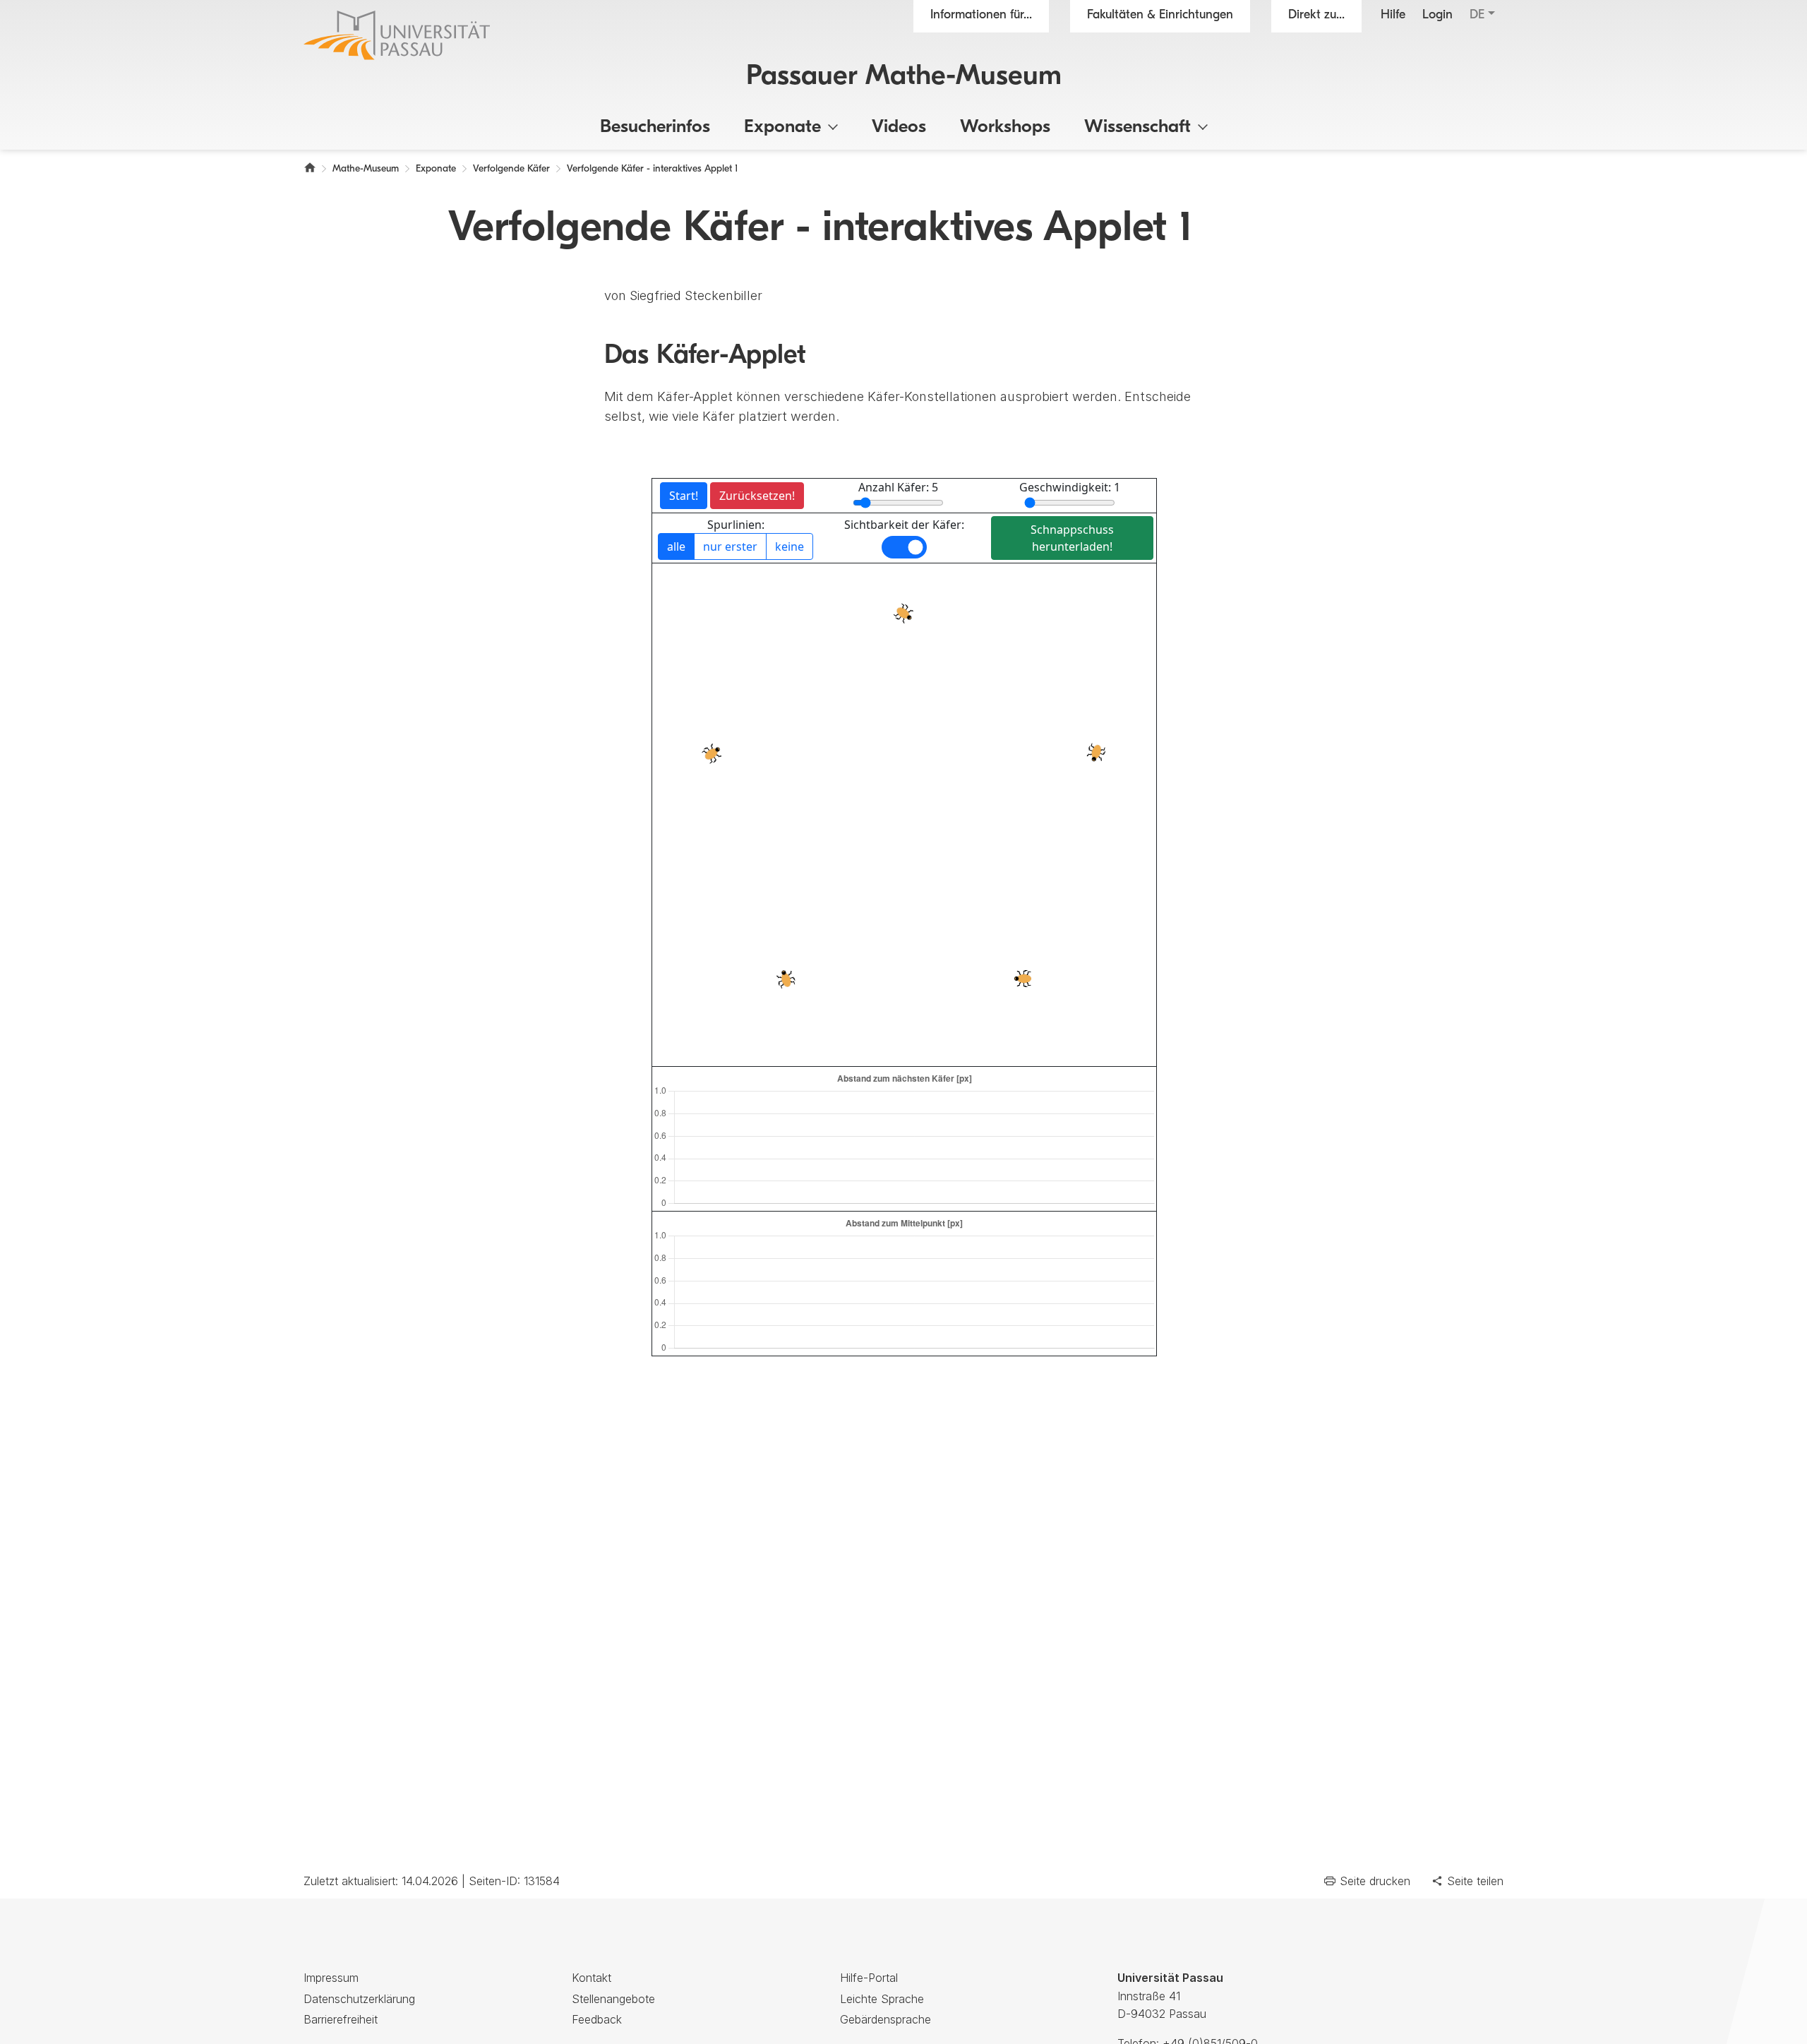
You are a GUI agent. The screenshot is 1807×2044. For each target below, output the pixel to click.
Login (1437, 16)
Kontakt (592, 1978)
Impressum (331, 1978)
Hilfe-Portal (869, 1978)
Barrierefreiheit (341, 2019)
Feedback (597, 2019)
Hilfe (1393, 16)
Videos (899, 127)
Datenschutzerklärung (359, 1999)
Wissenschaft (1137, 127)
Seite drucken (1375, 1881)
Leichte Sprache (882, 1999)
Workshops (1005, 127)
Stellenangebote (613, 1999)
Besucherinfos (655, 127)
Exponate (782, 127)
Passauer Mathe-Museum (904, 77)
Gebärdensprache (886, 2019)
